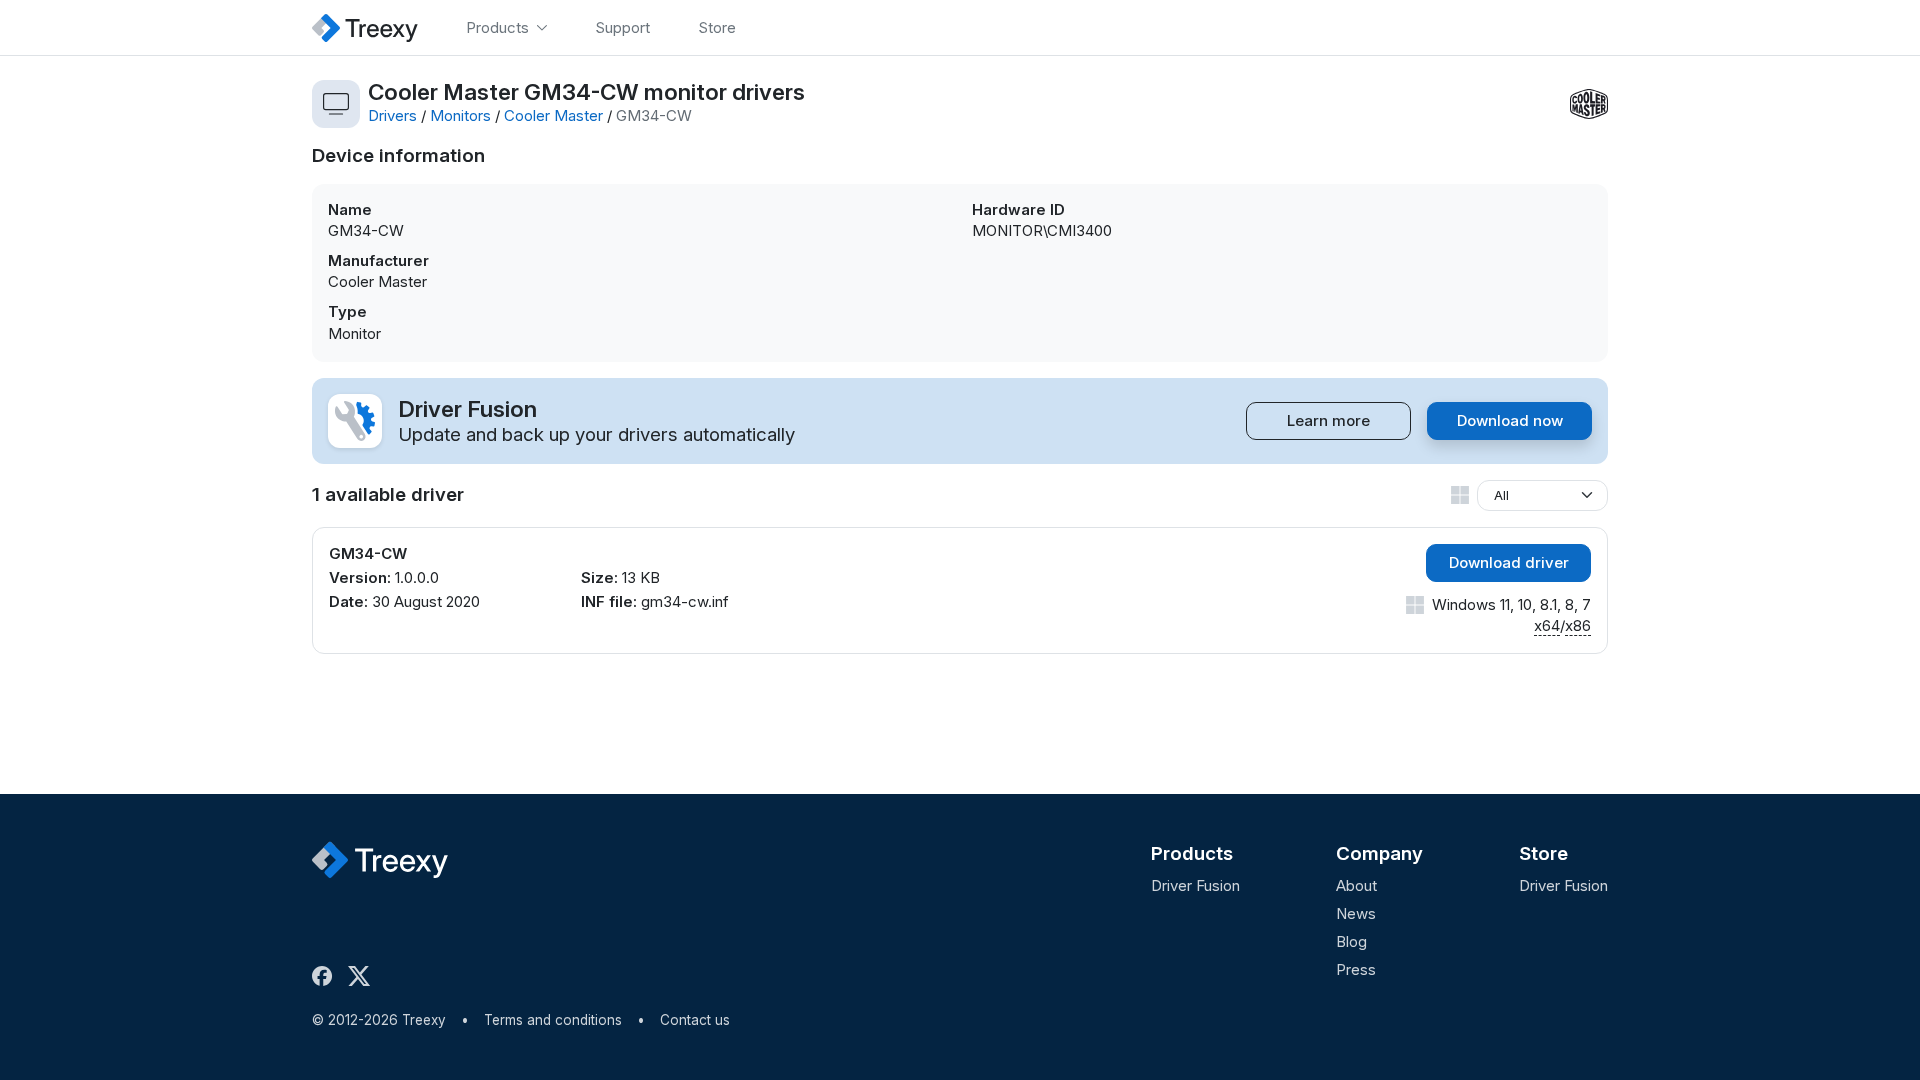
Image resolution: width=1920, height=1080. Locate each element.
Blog (1351, 941)
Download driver (1509, 562)
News (1356, 913)
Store (1543, 853)
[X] (363, 976)
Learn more (1328, 420)
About (1356, 885)
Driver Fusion (1195, 885)
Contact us (695, 1020)
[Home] (365, 27)
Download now (1510, 420)
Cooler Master (553, 115)
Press (1356, 969)
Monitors (460, 115)
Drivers (392, 115)
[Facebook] (326, 976)
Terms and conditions (553, 1020)
